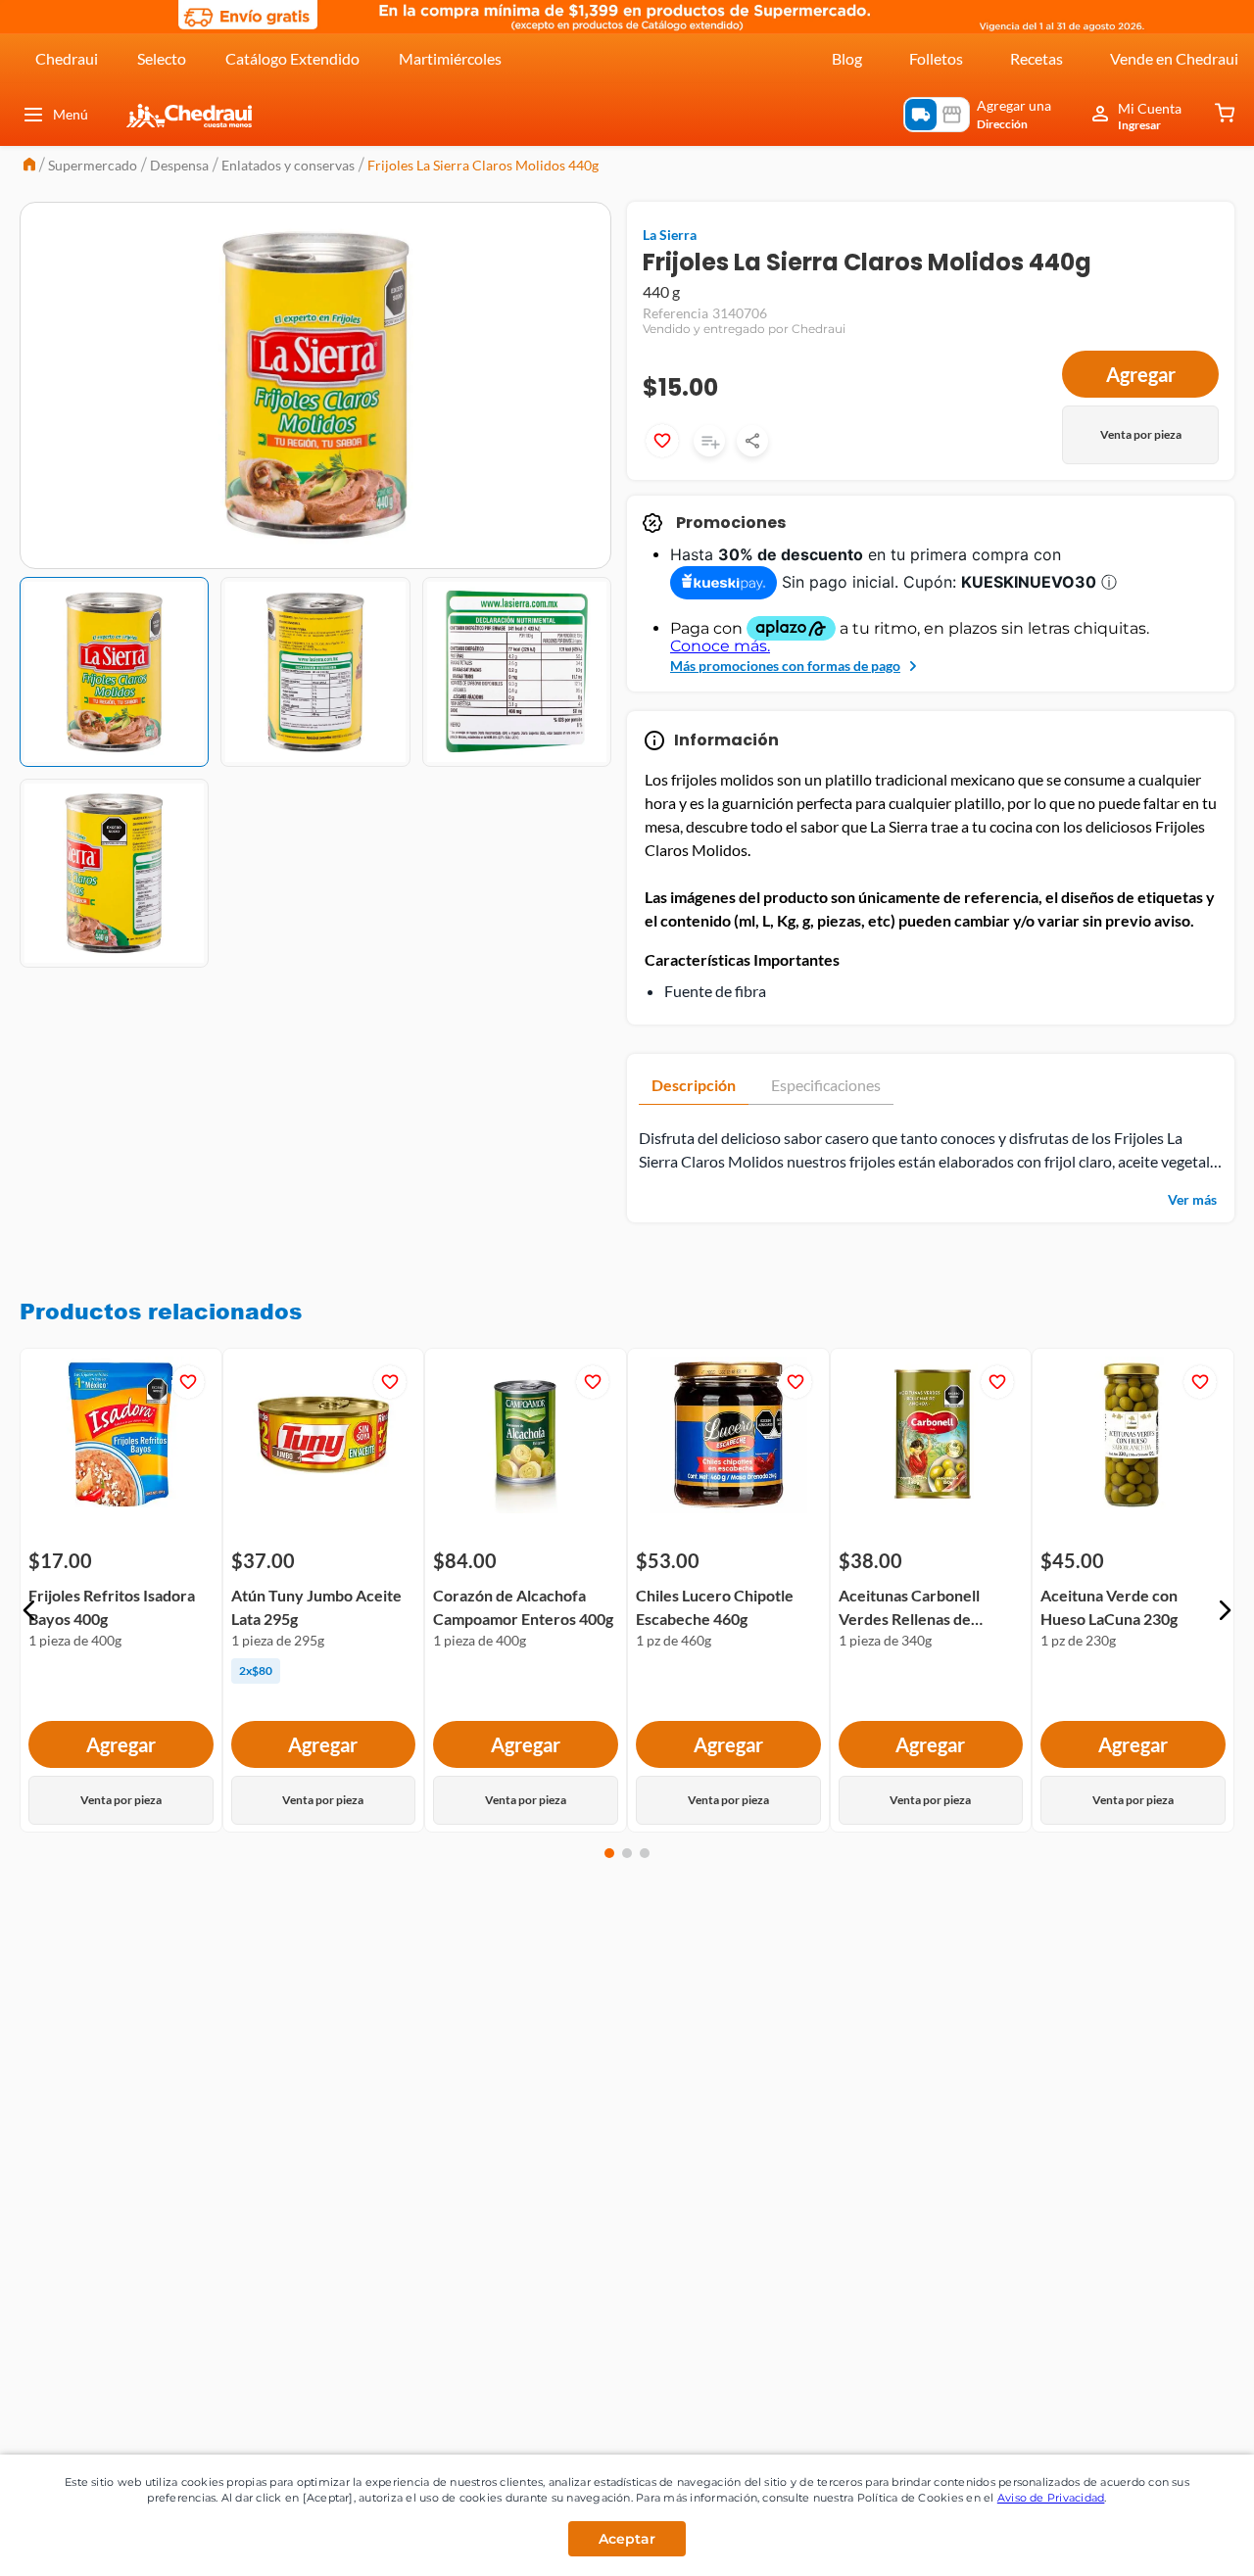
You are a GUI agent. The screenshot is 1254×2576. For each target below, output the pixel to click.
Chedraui (67, 58)
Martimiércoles (450, 58)
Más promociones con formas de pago (785, 666)
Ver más (1192, 1199)
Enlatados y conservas (288, 165)
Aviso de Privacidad (1051, 2498)
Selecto (162, 58)
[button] (29, 1610)
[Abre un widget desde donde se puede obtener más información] (1174, 2542)
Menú (71, 114)
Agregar (1141, 374)
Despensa (179, 165)
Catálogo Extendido (292, 58)
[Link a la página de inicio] (29, 166)
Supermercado (93, 165)
